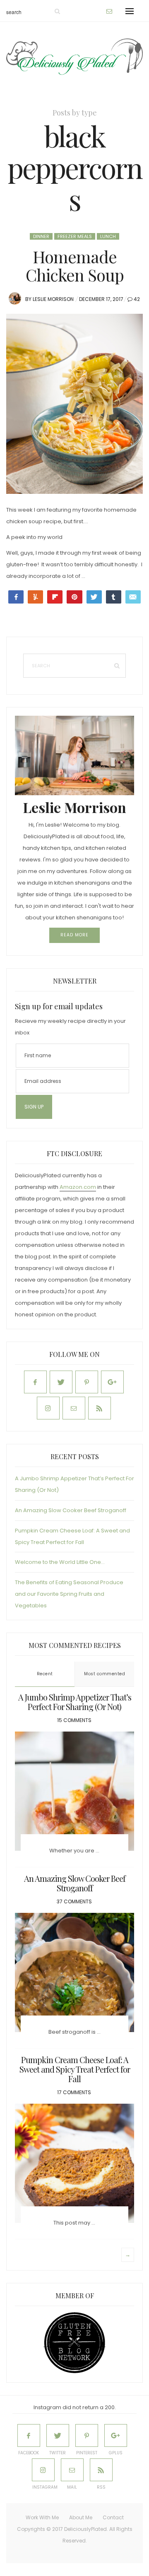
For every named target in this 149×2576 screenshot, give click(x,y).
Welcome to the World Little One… (60, 1562)
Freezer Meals (75, 236)
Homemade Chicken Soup (75, 266)
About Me (81, 2517)
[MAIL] (72, 2470)
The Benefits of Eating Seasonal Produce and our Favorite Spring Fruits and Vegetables (69, 1594)
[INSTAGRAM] (43, 2470)
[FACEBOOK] (29, 2435)
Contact (113, 2517)
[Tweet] (94, 597)
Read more (74, 935)
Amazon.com (78, 1187)
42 (137, 299)
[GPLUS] (116, 2435)
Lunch (108, 236)
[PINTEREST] (87, 2435)
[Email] (133, 597)
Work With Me (42, 2517)
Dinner (41, 236)
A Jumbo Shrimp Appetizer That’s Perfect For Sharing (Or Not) (75, 1702)
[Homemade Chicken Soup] (74, 404)
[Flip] (55, 597)
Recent (45, 1674)
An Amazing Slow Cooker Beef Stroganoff (71, 1510)
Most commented (105, 1674)
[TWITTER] (58, 2435)
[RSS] (101, 2470)
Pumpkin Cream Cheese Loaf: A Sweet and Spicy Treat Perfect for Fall (75, 2069)
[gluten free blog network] (74, 2343)
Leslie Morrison (53, 299)
